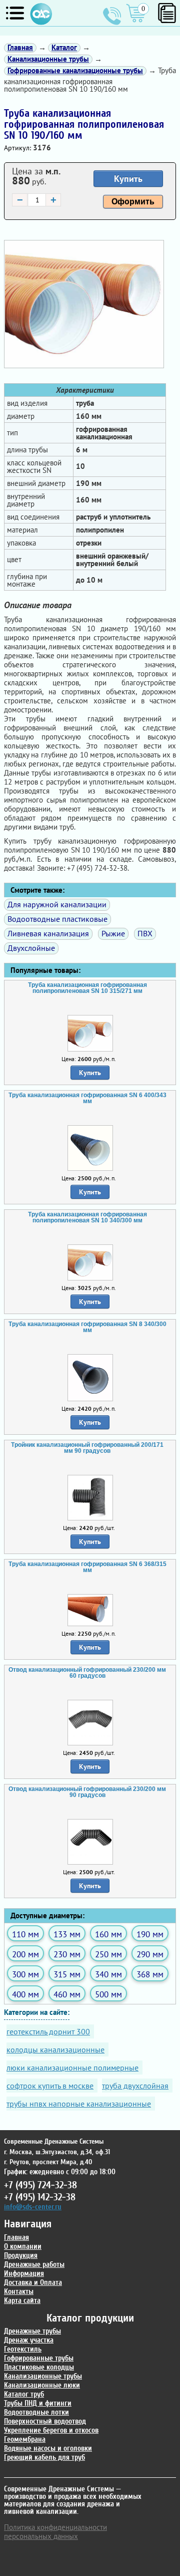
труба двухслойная (135, 2086)
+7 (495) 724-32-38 (112, 16)
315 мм (67, 1974)
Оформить (133, 202)
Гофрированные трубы (39, 2358)
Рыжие (113, 933)
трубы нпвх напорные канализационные (79, 2104)
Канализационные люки (42, 2385)
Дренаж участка (29, 2340)
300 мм (25, 1974)
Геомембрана (25, 2439)
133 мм (67, 1934)
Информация (24, 2274)
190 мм (150, 1934)
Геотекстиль (23, 2349)
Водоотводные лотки (36, 2412)
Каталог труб (24, 2394)
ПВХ (145, 933)
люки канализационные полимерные (72, 2068)
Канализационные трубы (43, 2376)
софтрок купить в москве (50, 2086)
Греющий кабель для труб (44, 2458)
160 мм (108, 1934)
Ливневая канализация (48, 933)
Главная (16, 2238)
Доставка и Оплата (33, 2283)
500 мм (108, 1994)
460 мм (67, 1994)
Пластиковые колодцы (39, 2367)
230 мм (67, 1954)
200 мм (25, 1954)
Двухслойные (31, 948)
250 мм (108, 1954)
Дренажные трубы (32, 2331)
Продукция (21, 2256)
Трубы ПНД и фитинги (38, 2403)
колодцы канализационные (55, 2049)
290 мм (150, 1954)
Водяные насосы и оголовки (48, 2449)
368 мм (150, 1974)
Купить (128, 179)
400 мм (25, 1994)
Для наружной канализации (57, 904)
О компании (23, 2247)
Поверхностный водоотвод (45, 2421)
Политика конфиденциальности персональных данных (55, 2532)
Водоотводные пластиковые (57, 919)
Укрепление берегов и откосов (51, 2430)
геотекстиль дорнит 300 (48, 2031)
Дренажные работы (34, 2265)
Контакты (19, 2292)
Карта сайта (22, 2301)
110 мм (25, 1934)
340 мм (108, 1974)
